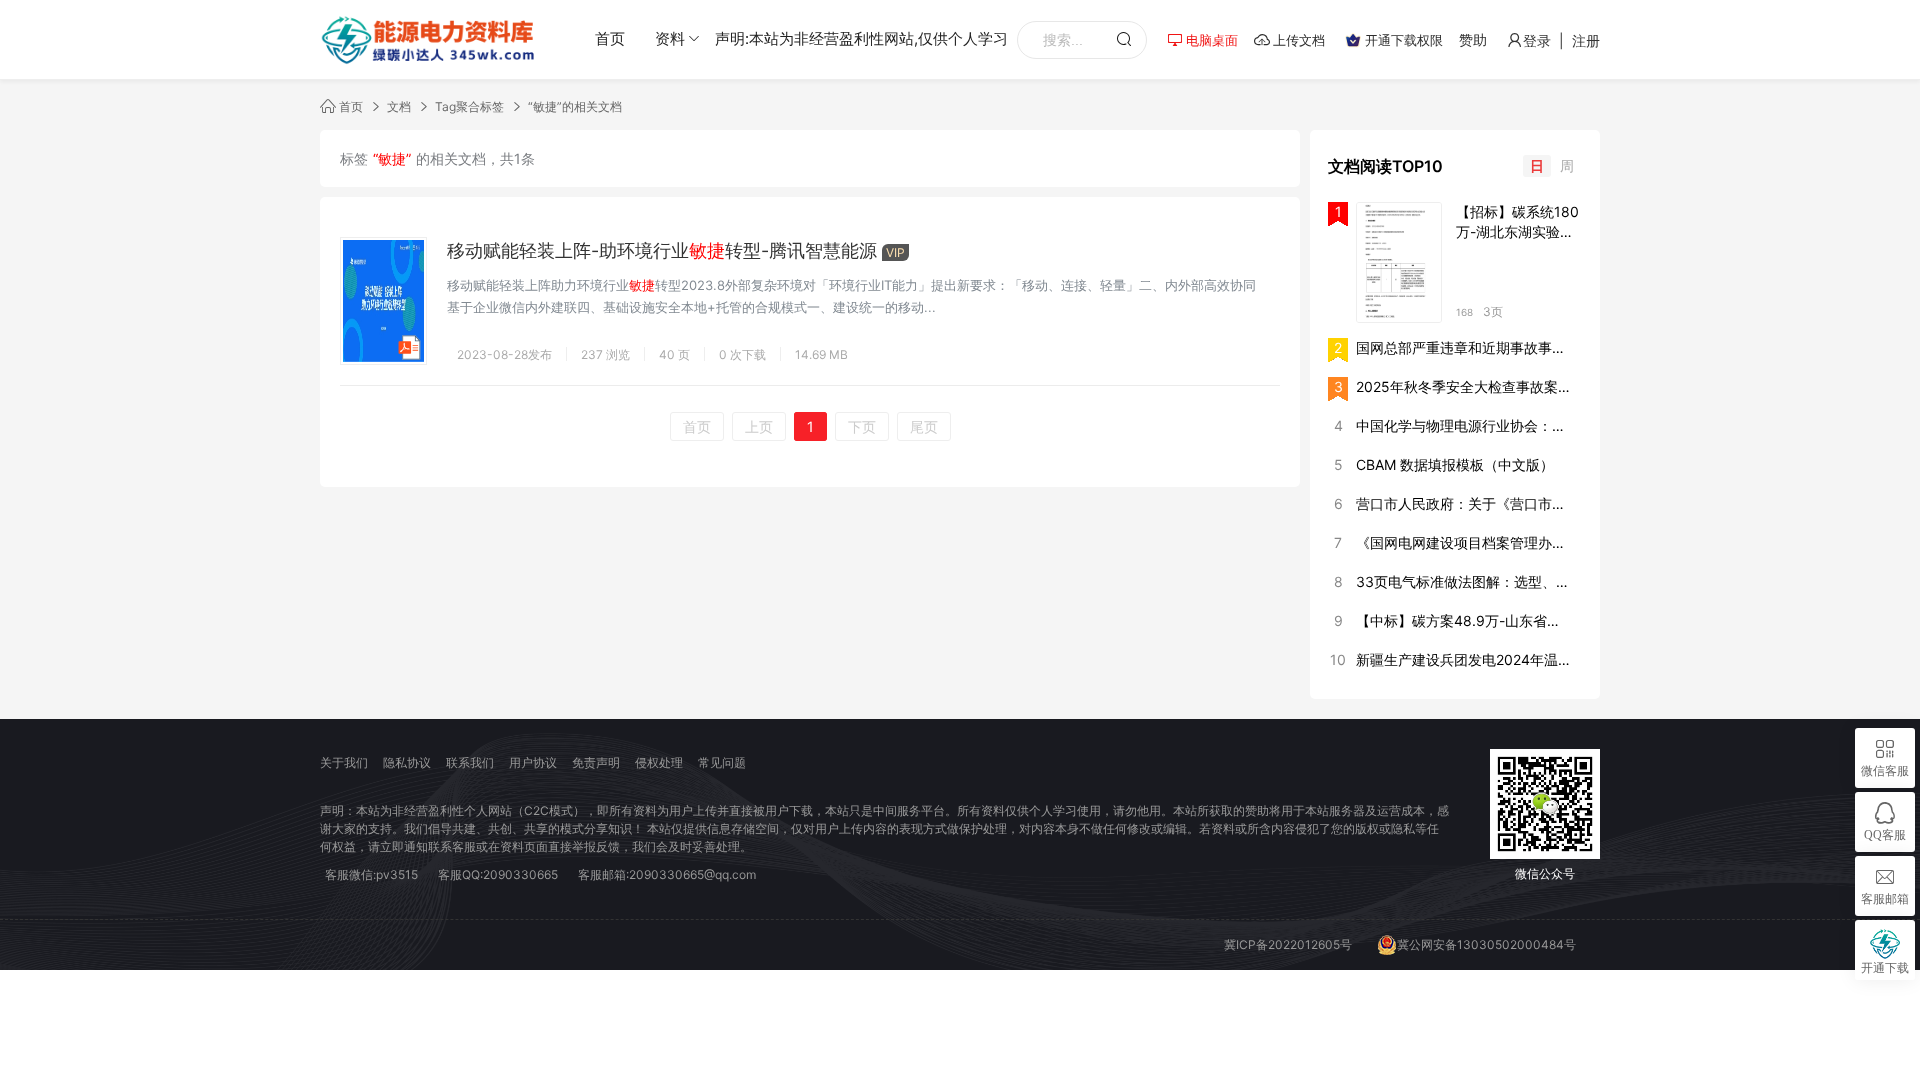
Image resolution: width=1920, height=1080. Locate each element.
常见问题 (722, 762)
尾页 (924, 426)
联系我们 (470, 762)
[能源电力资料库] (430, 40)
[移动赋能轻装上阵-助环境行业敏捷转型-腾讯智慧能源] (383, 299)
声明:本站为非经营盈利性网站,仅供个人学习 (861, 38)
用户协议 (533, 762)
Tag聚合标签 (469, 106)
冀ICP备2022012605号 (1288, 944)
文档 (399, 106)
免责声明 (596, 762)
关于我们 (344, 762)
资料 (670, 38)
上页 (759, 426)
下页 (862, 426)
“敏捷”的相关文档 (575, 106)
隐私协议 (407, 762)
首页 (610, 38)
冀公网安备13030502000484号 (1486, 944)
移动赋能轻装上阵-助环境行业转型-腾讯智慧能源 (662, 250)
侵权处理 (659, 762)
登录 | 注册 (1561, 40)
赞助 (1473, 39)
